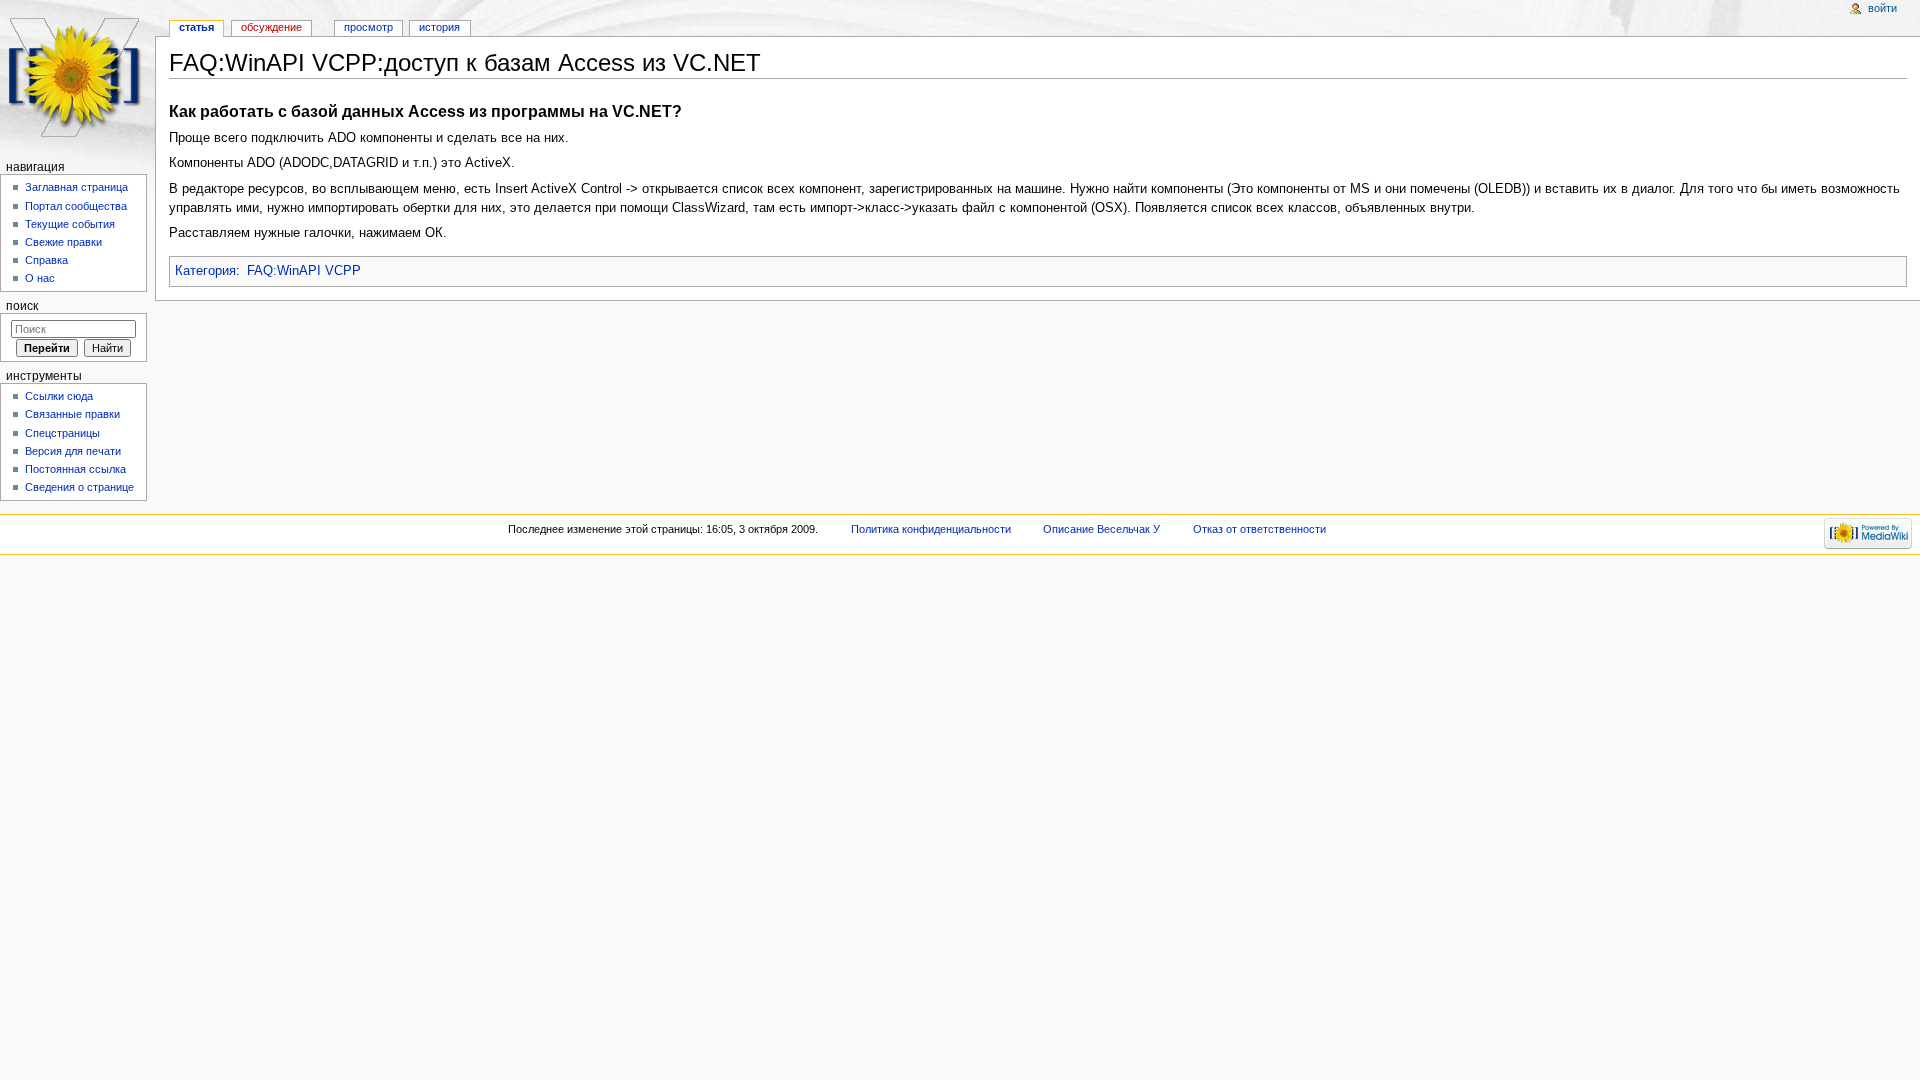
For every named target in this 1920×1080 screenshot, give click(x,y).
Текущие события (70, 224)
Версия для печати (73, 451)
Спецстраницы (62, 433)
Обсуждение (271, 27)
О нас (40, 278)
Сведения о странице (79, 487)
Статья (196, 27)
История (439, 27)
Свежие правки (63, 242)
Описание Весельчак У (1101, 529)
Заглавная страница (76, 187)
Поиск (22, 306)
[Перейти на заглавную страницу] (77, 77)
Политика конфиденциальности (931, 529)
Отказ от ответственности (1259, 529)
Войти (1882, 8)
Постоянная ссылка (75, 469)
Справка (46, 260)
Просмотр (368, 27)
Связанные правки (72, 414)
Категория (205, 271)
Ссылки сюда (59, 396)
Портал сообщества (76, 206)
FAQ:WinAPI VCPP (304, 271)
